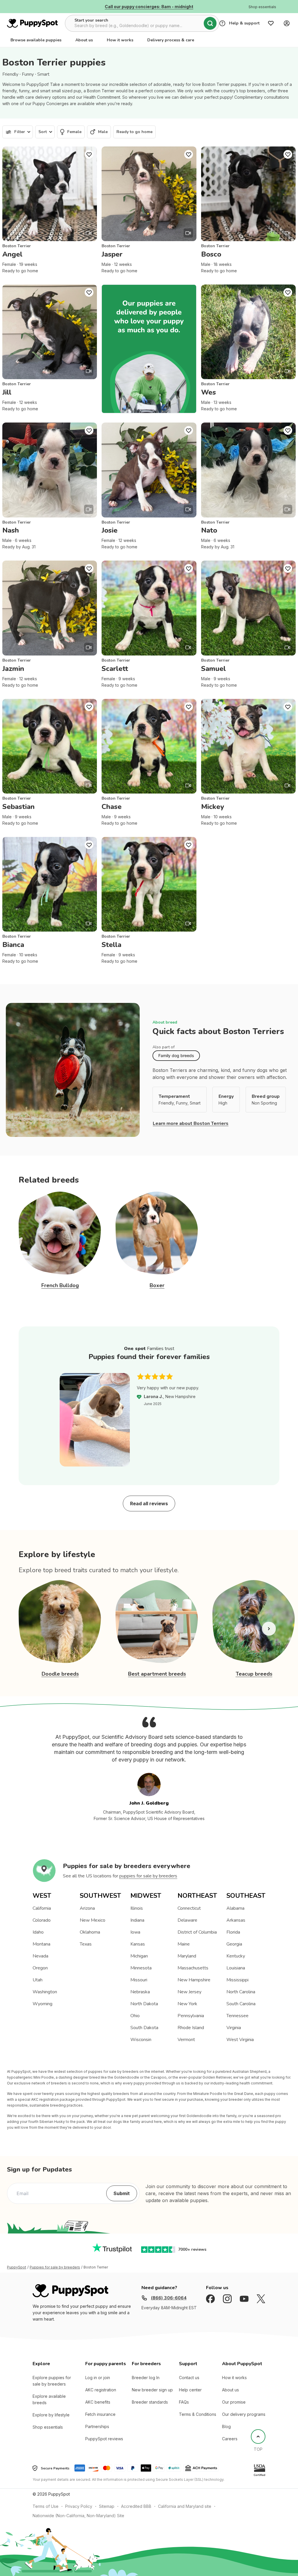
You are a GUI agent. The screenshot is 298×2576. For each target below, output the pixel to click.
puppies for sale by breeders (148, 1876)
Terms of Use (46, 2506)
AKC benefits (98, 2402)
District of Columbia (197, 1932)
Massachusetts (193, 1968)
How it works (120, 40)
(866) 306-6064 (169, 2298)
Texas (86, 1944)
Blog (226, 2426)
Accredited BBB (136, 2506)
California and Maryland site (185, 2506)
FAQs (184, 2402)
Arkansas (236, 1920)
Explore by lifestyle (51, 2415)
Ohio (135, 2016)
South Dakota (144, 2028)
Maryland (187, 1956)
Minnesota (141, 1968)
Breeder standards (150, 2402)
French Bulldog (60, 1285)
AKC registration (101, 2390)
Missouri (139, 1980)
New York (187, 2004)
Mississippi (237, 1980)
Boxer (157, 1285)
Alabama (235, 1908)
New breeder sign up (152, 2390)
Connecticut (189, 1908)
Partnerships (97, 2426)
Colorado (42, 1920)
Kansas (138, 1944)
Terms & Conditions (198, 2414)
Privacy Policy (79, 2506)
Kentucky (236, 1956)
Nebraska (140, 1992)
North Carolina (241, 1992)
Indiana (137, 1920)
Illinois (137, 1908)
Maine (184, 1944)
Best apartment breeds (157, 1674)
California (42, 1908)
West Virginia (240, 2040)
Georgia (234, 1944)
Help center (190, 2390)
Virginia (234, 2028)
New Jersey (189, 1992)
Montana (41, 1944)
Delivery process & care (171, 40)
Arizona (87, 1908)
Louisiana (236, 1968)
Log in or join (98, 2378)
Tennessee (237, 2016)
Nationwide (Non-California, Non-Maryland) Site (78, 2516)
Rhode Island (191, 2028)
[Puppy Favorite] (89, 154)
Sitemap (107, 2506)
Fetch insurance (100, 2414)
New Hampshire (194, 1980)
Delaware (187, 1920)
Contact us (189, 2378)
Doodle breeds (60, 1674)
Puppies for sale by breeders (55, 2267)
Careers (230, 2439)
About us (84, 40)
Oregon (40, 1968)
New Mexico (93, 1920)
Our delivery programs (244, 2414)
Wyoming (42, 2004)
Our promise (234, 2402)
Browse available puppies (36, 40)
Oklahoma (90, 1932)
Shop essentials (48, 2427)
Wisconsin (141, 2040)
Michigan (139, 1956)
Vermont (186, 2040)
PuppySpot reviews (104, 2439)
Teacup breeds (254, 1674)
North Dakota (144, 2004)
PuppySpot (17, 2267)
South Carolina (241, 2004)
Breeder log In (146, 2378)
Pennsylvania (191, 2016)
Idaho (38, 1932)
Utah (38, 1980)
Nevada (40, 1956)
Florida (233, 1932)
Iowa (135, 1932)
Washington (45, 1992)
